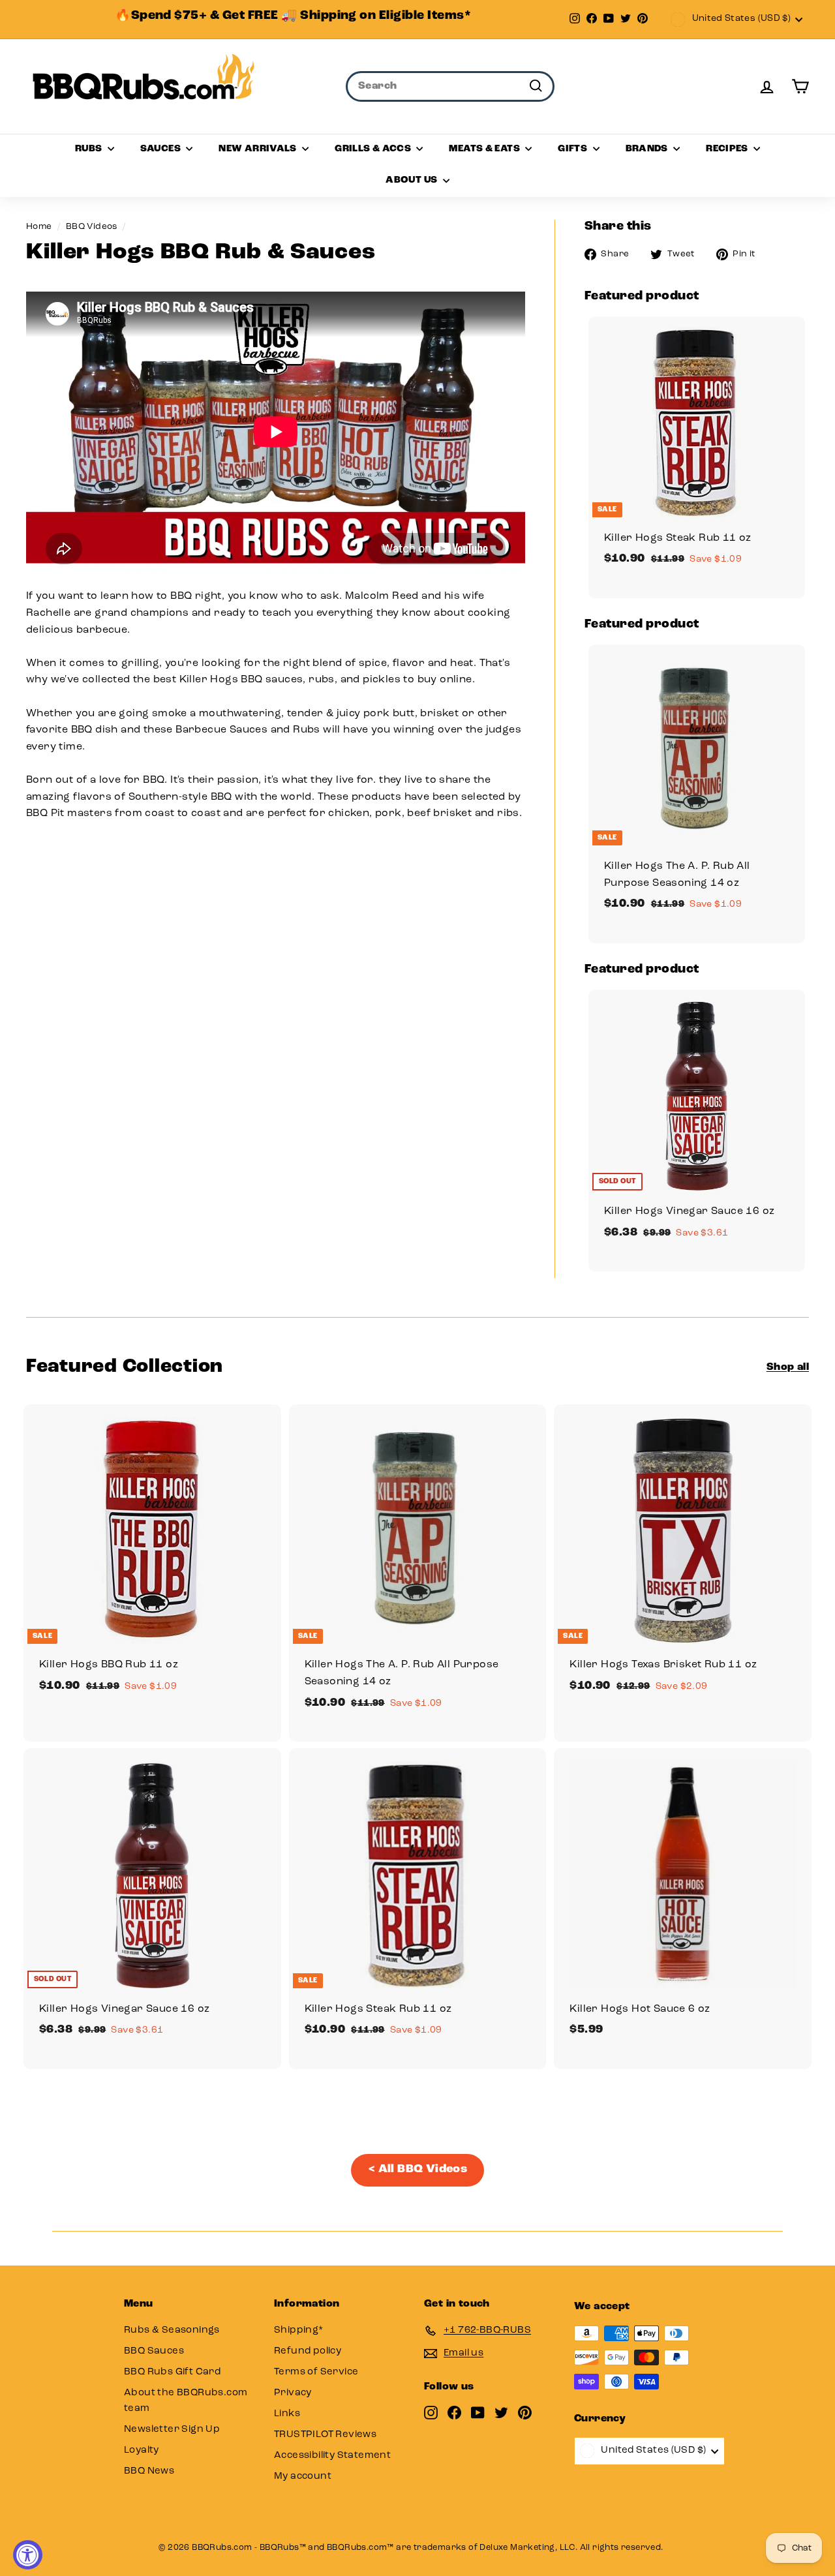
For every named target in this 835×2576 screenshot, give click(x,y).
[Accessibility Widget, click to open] (28, 2555)
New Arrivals (259, 149)
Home (39, 227)
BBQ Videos (92, 227)
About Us (412, 180)
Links (287, 2414)
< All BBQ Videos (417, 2170)
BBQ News (149, 2471)
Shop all (788, 1367)
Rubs (90, 149)
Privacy (293, 2393)
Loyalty (142, 2450)
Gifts (573, 149)
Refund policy (308, 2351)
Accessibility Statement (332, 2456)
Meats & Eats (485, 149)
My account (303, 2477)
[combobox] (450, 87)
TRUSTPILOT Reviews (325, 2435)
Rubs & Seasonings (172, 2330)
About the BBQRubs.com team (186, 2401)
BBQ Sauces (154, 2351)
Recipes (728, 149)
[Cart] (800, 86)
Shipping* (299, 2330)
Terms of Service (316, 2372)
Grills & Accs (374, 149)
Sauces (162, 149)
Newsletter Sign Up (172, 2430)
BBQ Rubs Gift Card (172, 2372)
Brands (648, 149)
